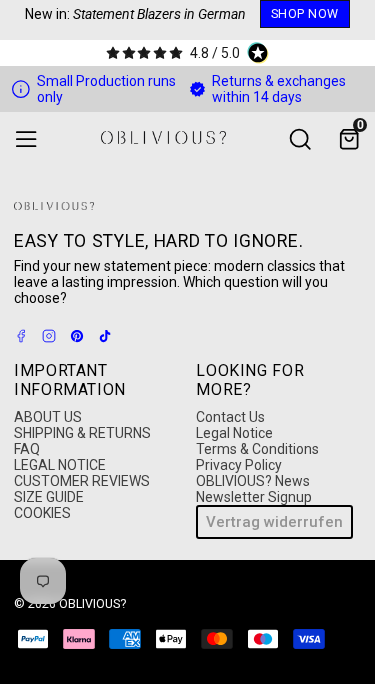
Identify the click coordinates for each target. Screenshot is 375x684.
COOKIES (42, 513)
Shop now (305, 13)
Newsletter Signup (254, 497)
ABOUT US (48, 417)
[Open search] (299, 139)
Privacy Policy (239, 465)
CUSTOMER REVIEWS (82, 481)
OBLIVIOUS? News (253, 481)
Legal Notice (234, 433)
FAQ (27, 449)
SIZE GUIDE (49, 497)
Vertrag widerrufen (274, 522)
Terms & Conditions (257, 449)
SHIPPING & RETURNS (82, 433)
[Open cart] (348, 139)
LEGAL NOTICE (60, 465)
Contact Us (230, 417)
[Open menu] (26, 139)
